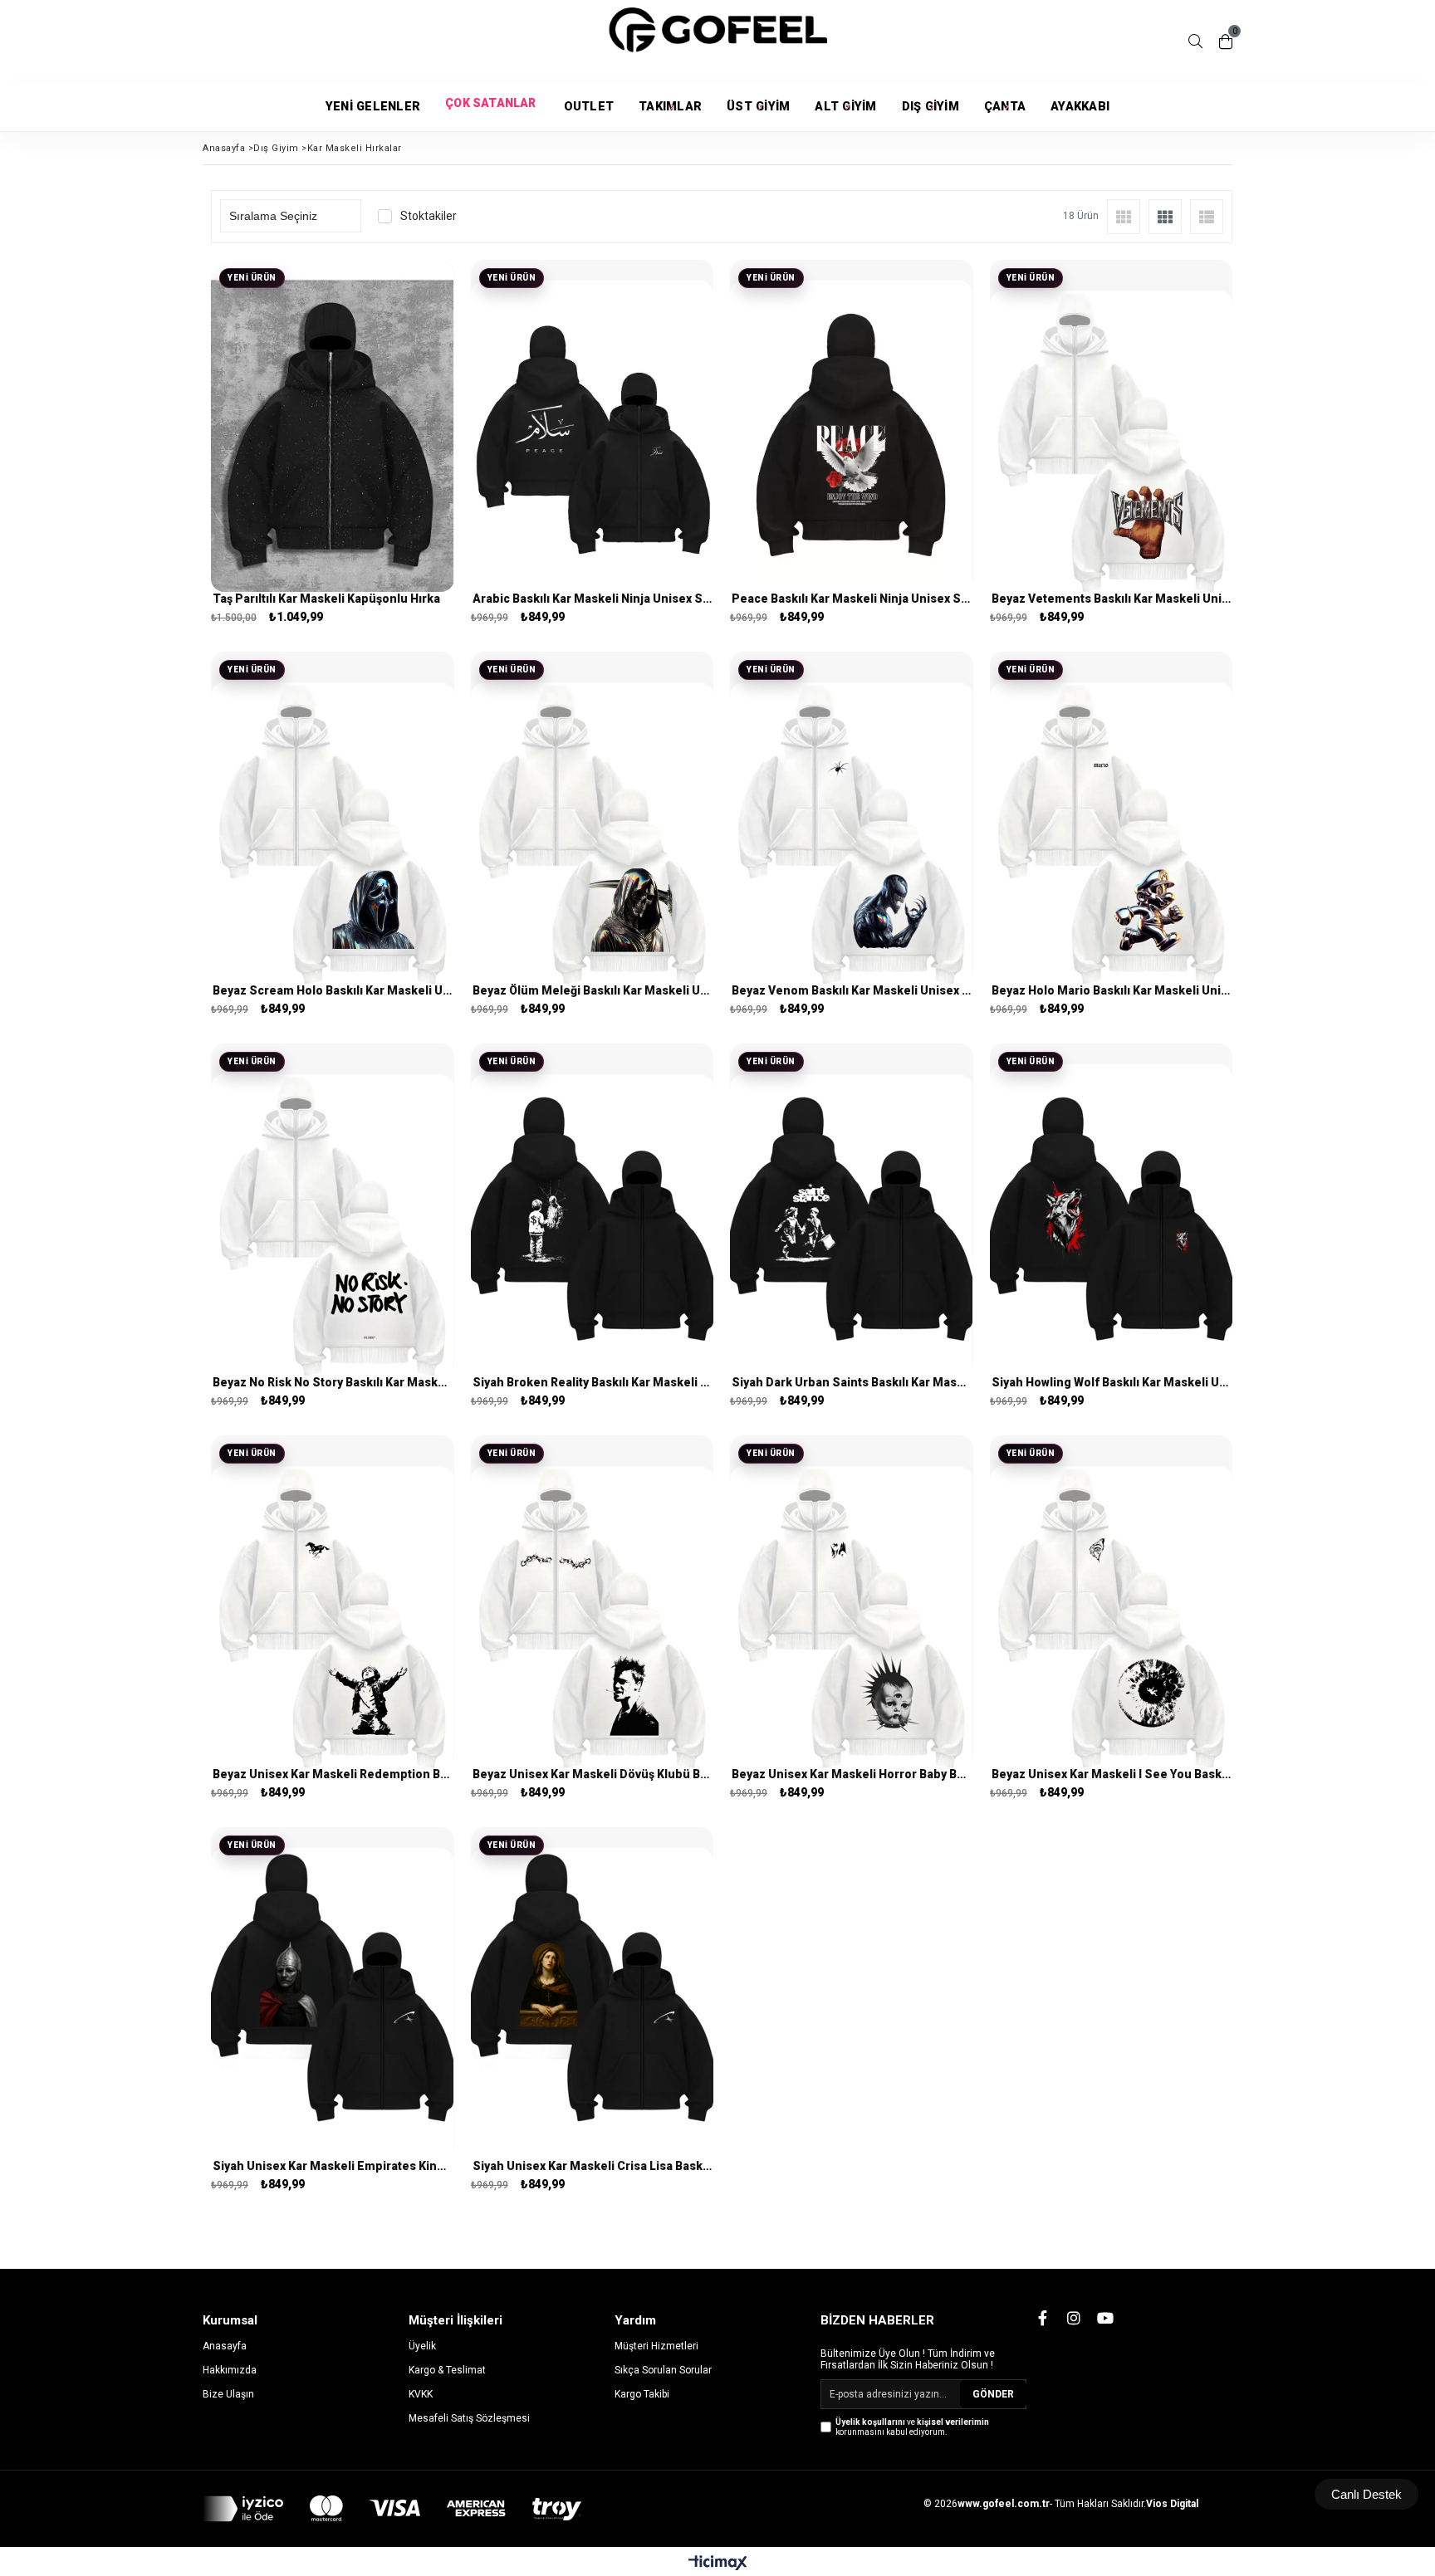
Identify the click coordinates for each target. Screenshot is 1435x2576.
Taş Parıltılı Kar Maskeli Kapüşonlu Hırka (326, 599)
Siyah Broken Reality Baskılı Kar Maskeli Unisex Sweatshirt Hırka (593, 1382)
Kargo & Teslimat (447, 2370)
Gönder (993, 2394)
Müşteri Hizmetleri (656, 2346)
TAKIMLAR (670, 107)
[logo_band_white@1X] (392, 2509)
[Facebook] (1042, 2318)
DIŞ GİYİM (931, 107)
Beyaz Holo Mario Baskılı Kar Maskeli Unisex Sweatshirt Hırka (1112, 990)
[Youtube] (1105, 2318)
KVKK (421, 2394)
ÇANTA (1005, 107)
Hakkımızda (230, 2370)
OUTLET (589, 107)
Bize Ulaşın (228, 2394)
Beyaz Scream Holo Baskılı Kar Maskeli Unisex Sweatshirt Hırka (333, 990)
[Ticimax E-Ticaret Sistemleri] (718, 2564)
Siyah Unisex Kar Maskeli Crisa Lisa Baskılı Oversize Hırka (593, 2166)
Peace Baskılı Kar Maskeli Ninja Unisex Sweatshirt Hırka (852, 599)
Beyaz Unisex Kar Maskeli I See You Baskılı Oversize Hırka (1112, 1774)
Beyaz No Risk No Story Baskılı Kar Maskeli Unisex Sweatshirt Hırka (333, 1382)
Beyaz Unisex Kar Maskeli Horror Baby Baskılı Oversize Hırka (852, 1774)
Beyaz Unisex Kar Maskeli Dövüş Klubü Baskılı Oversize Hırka (593, 1774)
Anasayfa (225, 2346)
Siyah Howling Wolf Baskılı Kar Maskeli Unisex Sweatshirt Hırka (1112, 1382)
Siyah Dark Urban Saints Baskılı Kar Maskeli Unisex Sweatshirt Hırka (852, 1382)
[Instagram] (1074, 2318)
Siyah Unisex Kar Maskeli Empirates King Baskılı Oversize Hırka (333, 2166)
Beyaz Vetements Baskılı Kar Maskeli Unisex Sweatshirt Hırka (1112, 599)
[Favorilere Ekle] (333, 448)
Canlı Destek (1366, 2494)
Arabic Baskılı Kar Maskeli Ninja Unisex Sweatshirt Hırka (593, 599)
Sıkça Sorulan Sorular (663, 2370)
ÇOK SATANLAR (492, 107)
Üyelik (422, 2346)
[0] (1226, 42)
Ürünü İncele (391, 448)
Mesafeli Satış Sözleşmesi (469, 2418)
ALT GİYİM (845, 107)
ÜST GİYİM (758, 107)
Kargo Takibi (642, 2394)
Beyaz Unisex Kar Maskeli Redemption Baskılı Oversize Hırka (333, 1774)
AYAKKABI (1080, 107)
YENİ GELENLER (373, 107)
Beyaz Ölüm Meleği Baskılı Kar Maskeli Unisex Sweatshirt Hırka (593, 990)
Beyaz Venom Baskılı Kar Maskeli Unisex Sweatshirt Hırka (852, 990)
